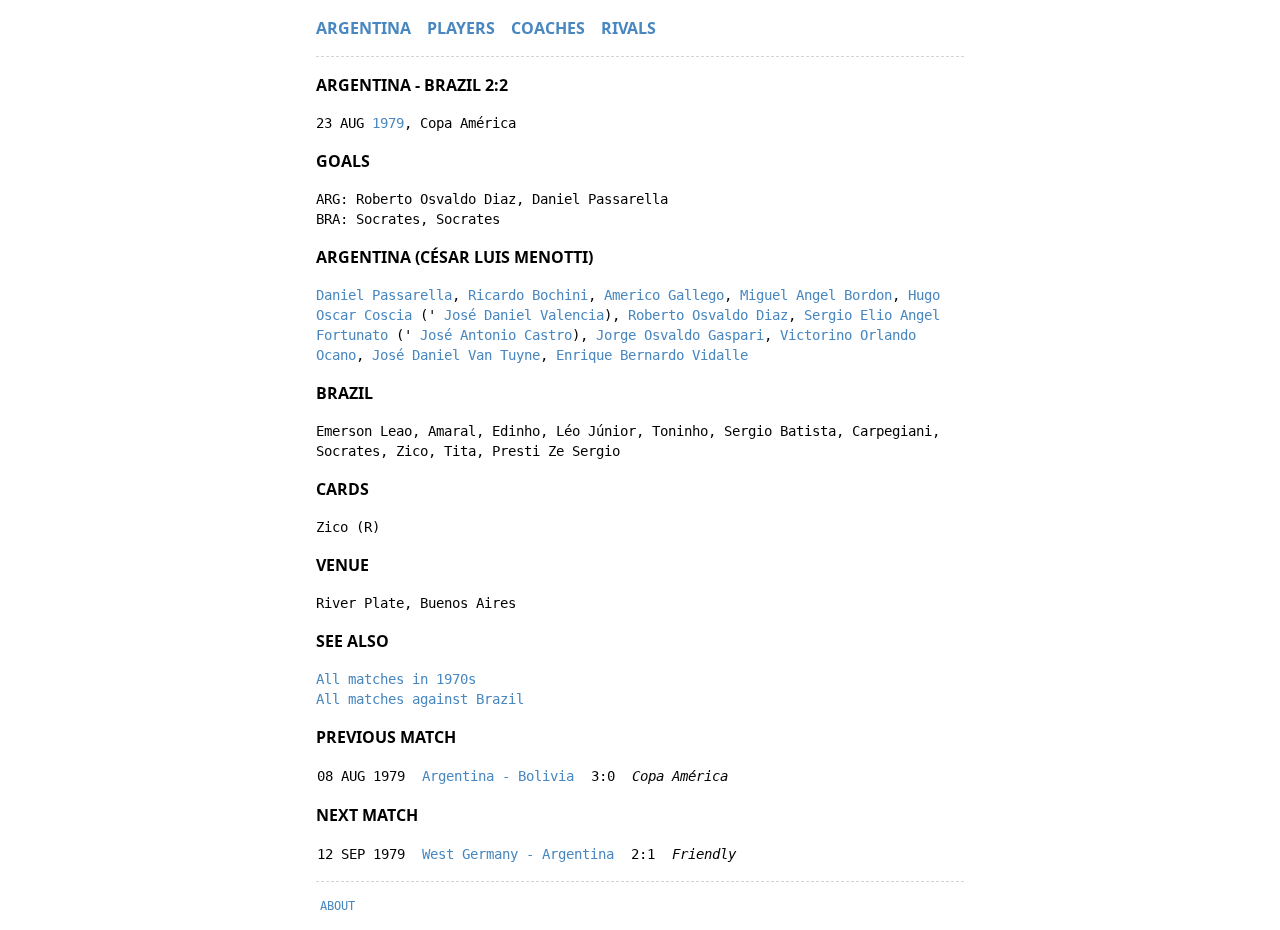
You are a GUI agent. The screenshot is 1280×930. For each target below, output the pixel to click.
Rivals (628, 28)
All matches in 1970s (396, 679)
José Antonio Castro (496, 335)
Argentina (363, 28)
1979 (388, 123)
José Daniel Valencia (524, 315)
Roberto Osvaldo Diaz (708, 315)
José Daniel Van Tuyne (456, 355)
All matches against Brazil (420, 699)
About (337, 906)
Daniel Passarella (384, 295)
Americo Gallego (664, 295)
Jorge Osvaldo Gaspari (680, 335)
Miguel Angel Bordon (816, 295)
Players (461, 28)
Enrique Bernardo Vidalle (652, 355)
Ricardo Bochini (528, 295)
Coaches (548, 28)
